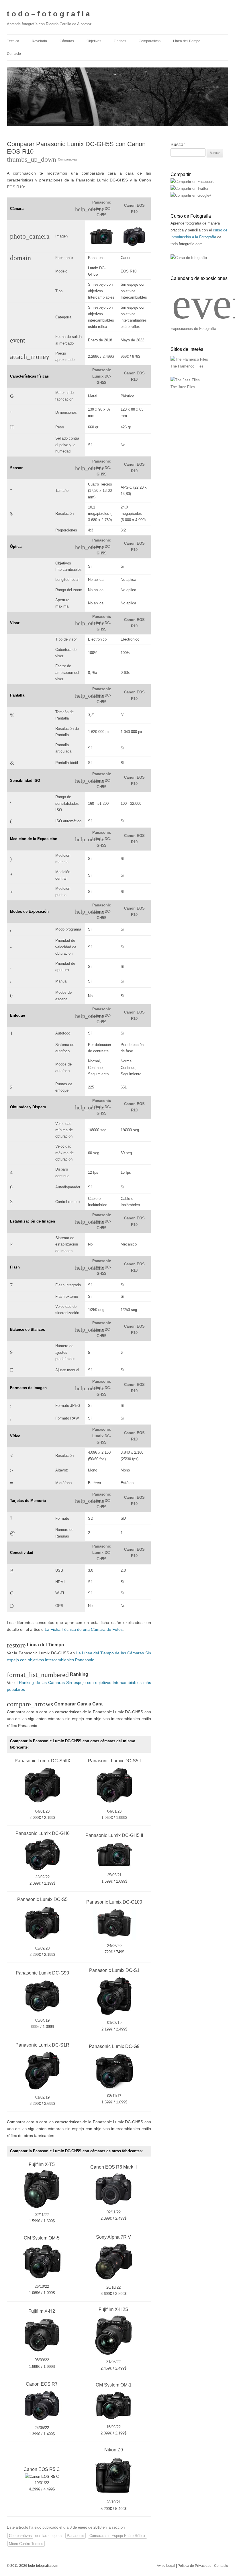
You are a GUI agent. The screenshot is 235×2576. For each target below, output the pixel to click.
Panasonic (76, 2536)
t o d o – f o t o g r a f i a (48, 14)
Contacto (14, 54)
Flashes (120, 41)
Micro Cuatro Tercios (26, 2544)
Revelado (39, 41)
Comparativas (150, 41)
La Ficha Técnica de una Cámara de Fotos (84, 1629)
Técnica (13, 41)
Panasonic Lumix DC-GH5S (102, 209)
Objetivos (94, 41)
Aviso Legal (166, 2566)
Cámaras (67, 41)
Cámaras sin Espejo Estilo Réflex (117, 2536)
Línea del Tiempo (187, 41)
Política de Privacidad (195, 2566)
